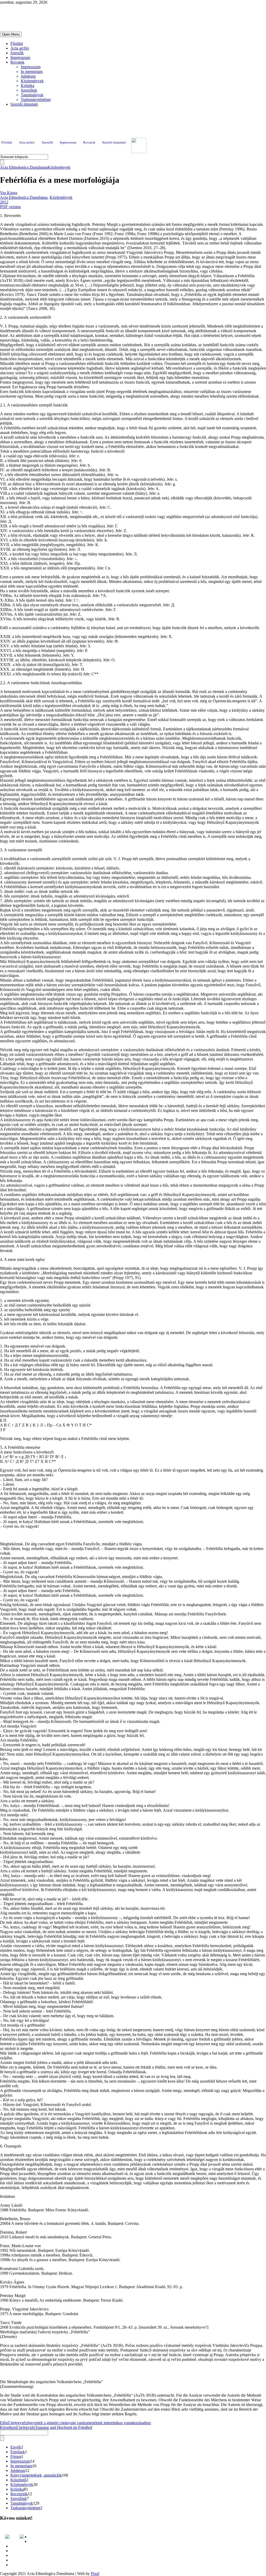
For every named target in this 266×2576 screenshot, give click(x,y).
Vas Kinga (9, 193)
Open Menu (11, 34)
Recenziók (19, 2494)
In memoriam (32, 72)
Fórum (16, 2456)
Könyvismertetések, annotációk (36, 2475)
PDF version (10, 207)
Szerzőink (29, 90)
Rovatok (17, 62)
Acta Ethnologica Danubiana (24, 167)
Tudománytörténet (36, 100)
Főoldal (17, 43)
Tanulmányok (32, 95)
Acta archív (20, 48)
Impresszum (20, 57)
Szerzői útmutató (24, 104)
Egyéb (16, 2447)
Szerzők (17, 53)
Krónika (28, 86)
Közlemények (32, 81)
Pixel (95, 2574)
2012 (4, 202)
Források (18, 2452)
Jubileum (28, 76)
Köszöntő (18, 2480)
